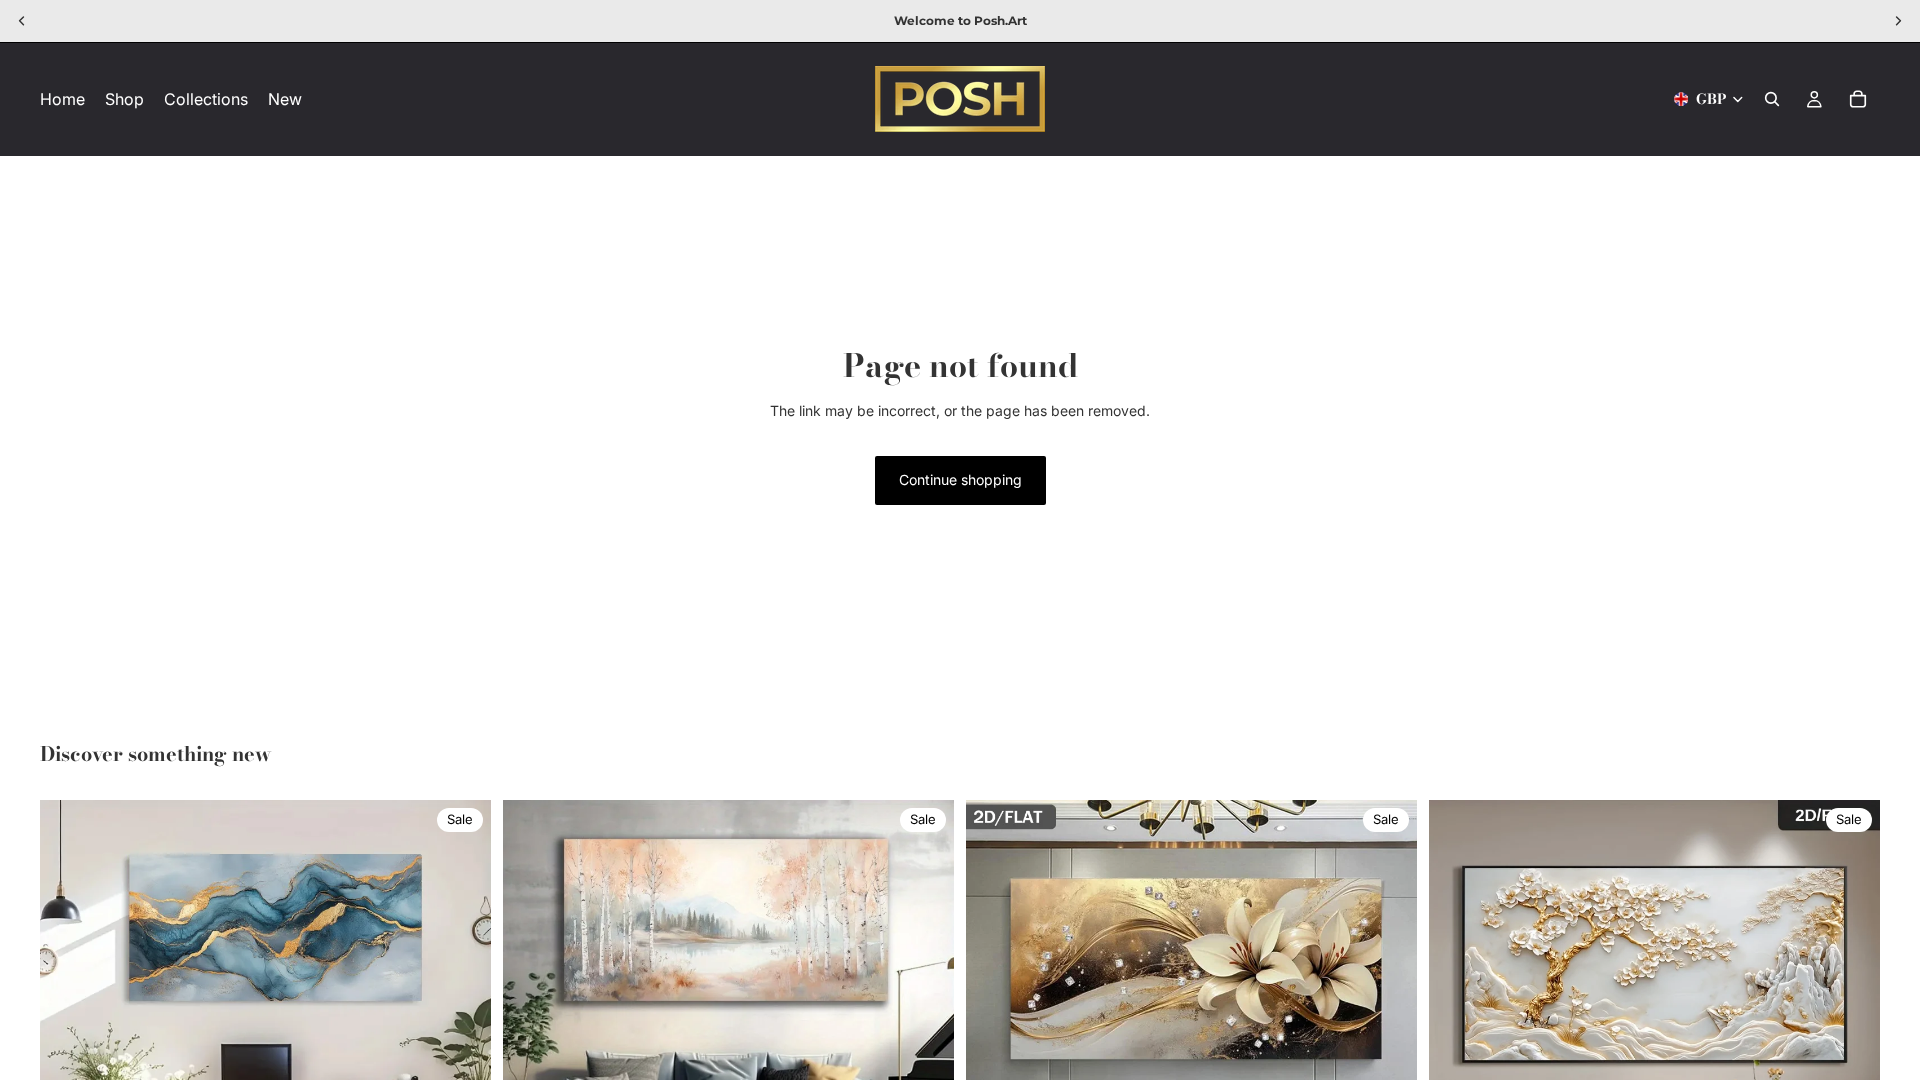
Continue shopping (960, 479)
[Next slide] (461, 1026)
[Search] (1772, 99)
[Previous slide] (70, 1026)
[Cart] (1858, 99)
